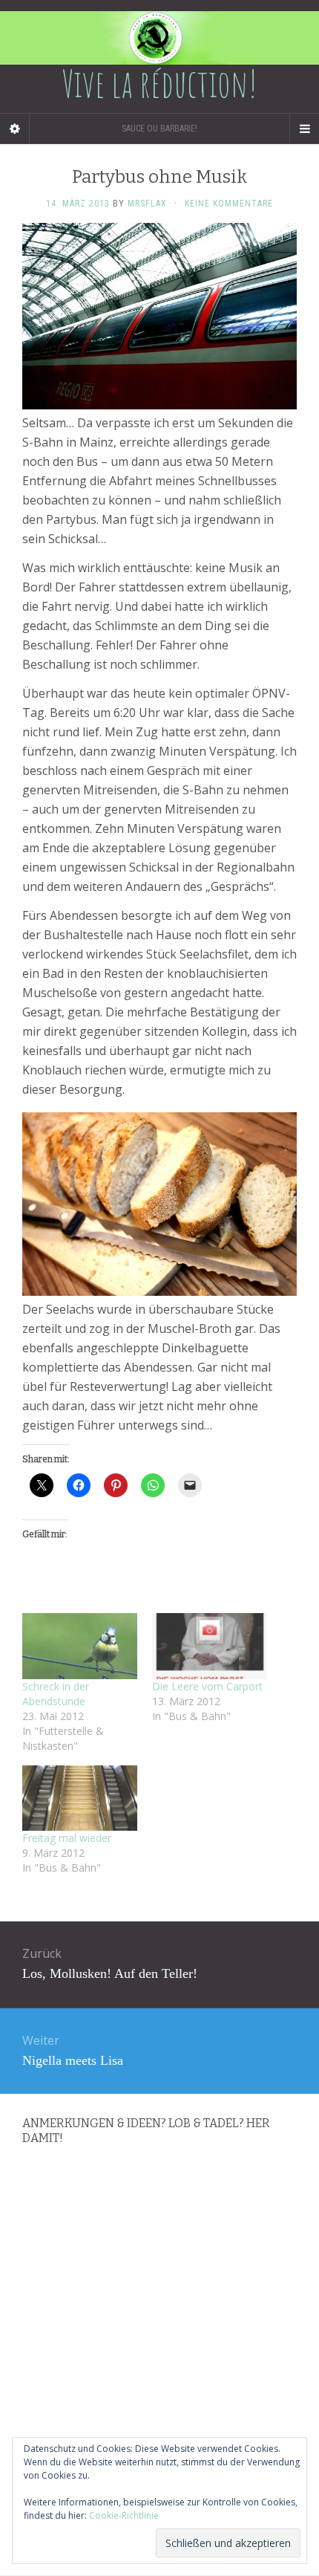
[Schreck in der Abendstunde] (80, 1646)
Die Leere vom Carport (207, 1686)
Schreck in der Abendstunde (56, 1694)
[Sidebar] (15, 129)
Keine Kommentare (229, 204)
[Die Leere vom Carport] (210, 1646)
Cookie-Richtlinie (124, 2515)
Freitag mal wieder (67, 1838)
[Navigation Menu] (304, 129)
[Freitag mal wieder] (80, 1798)
